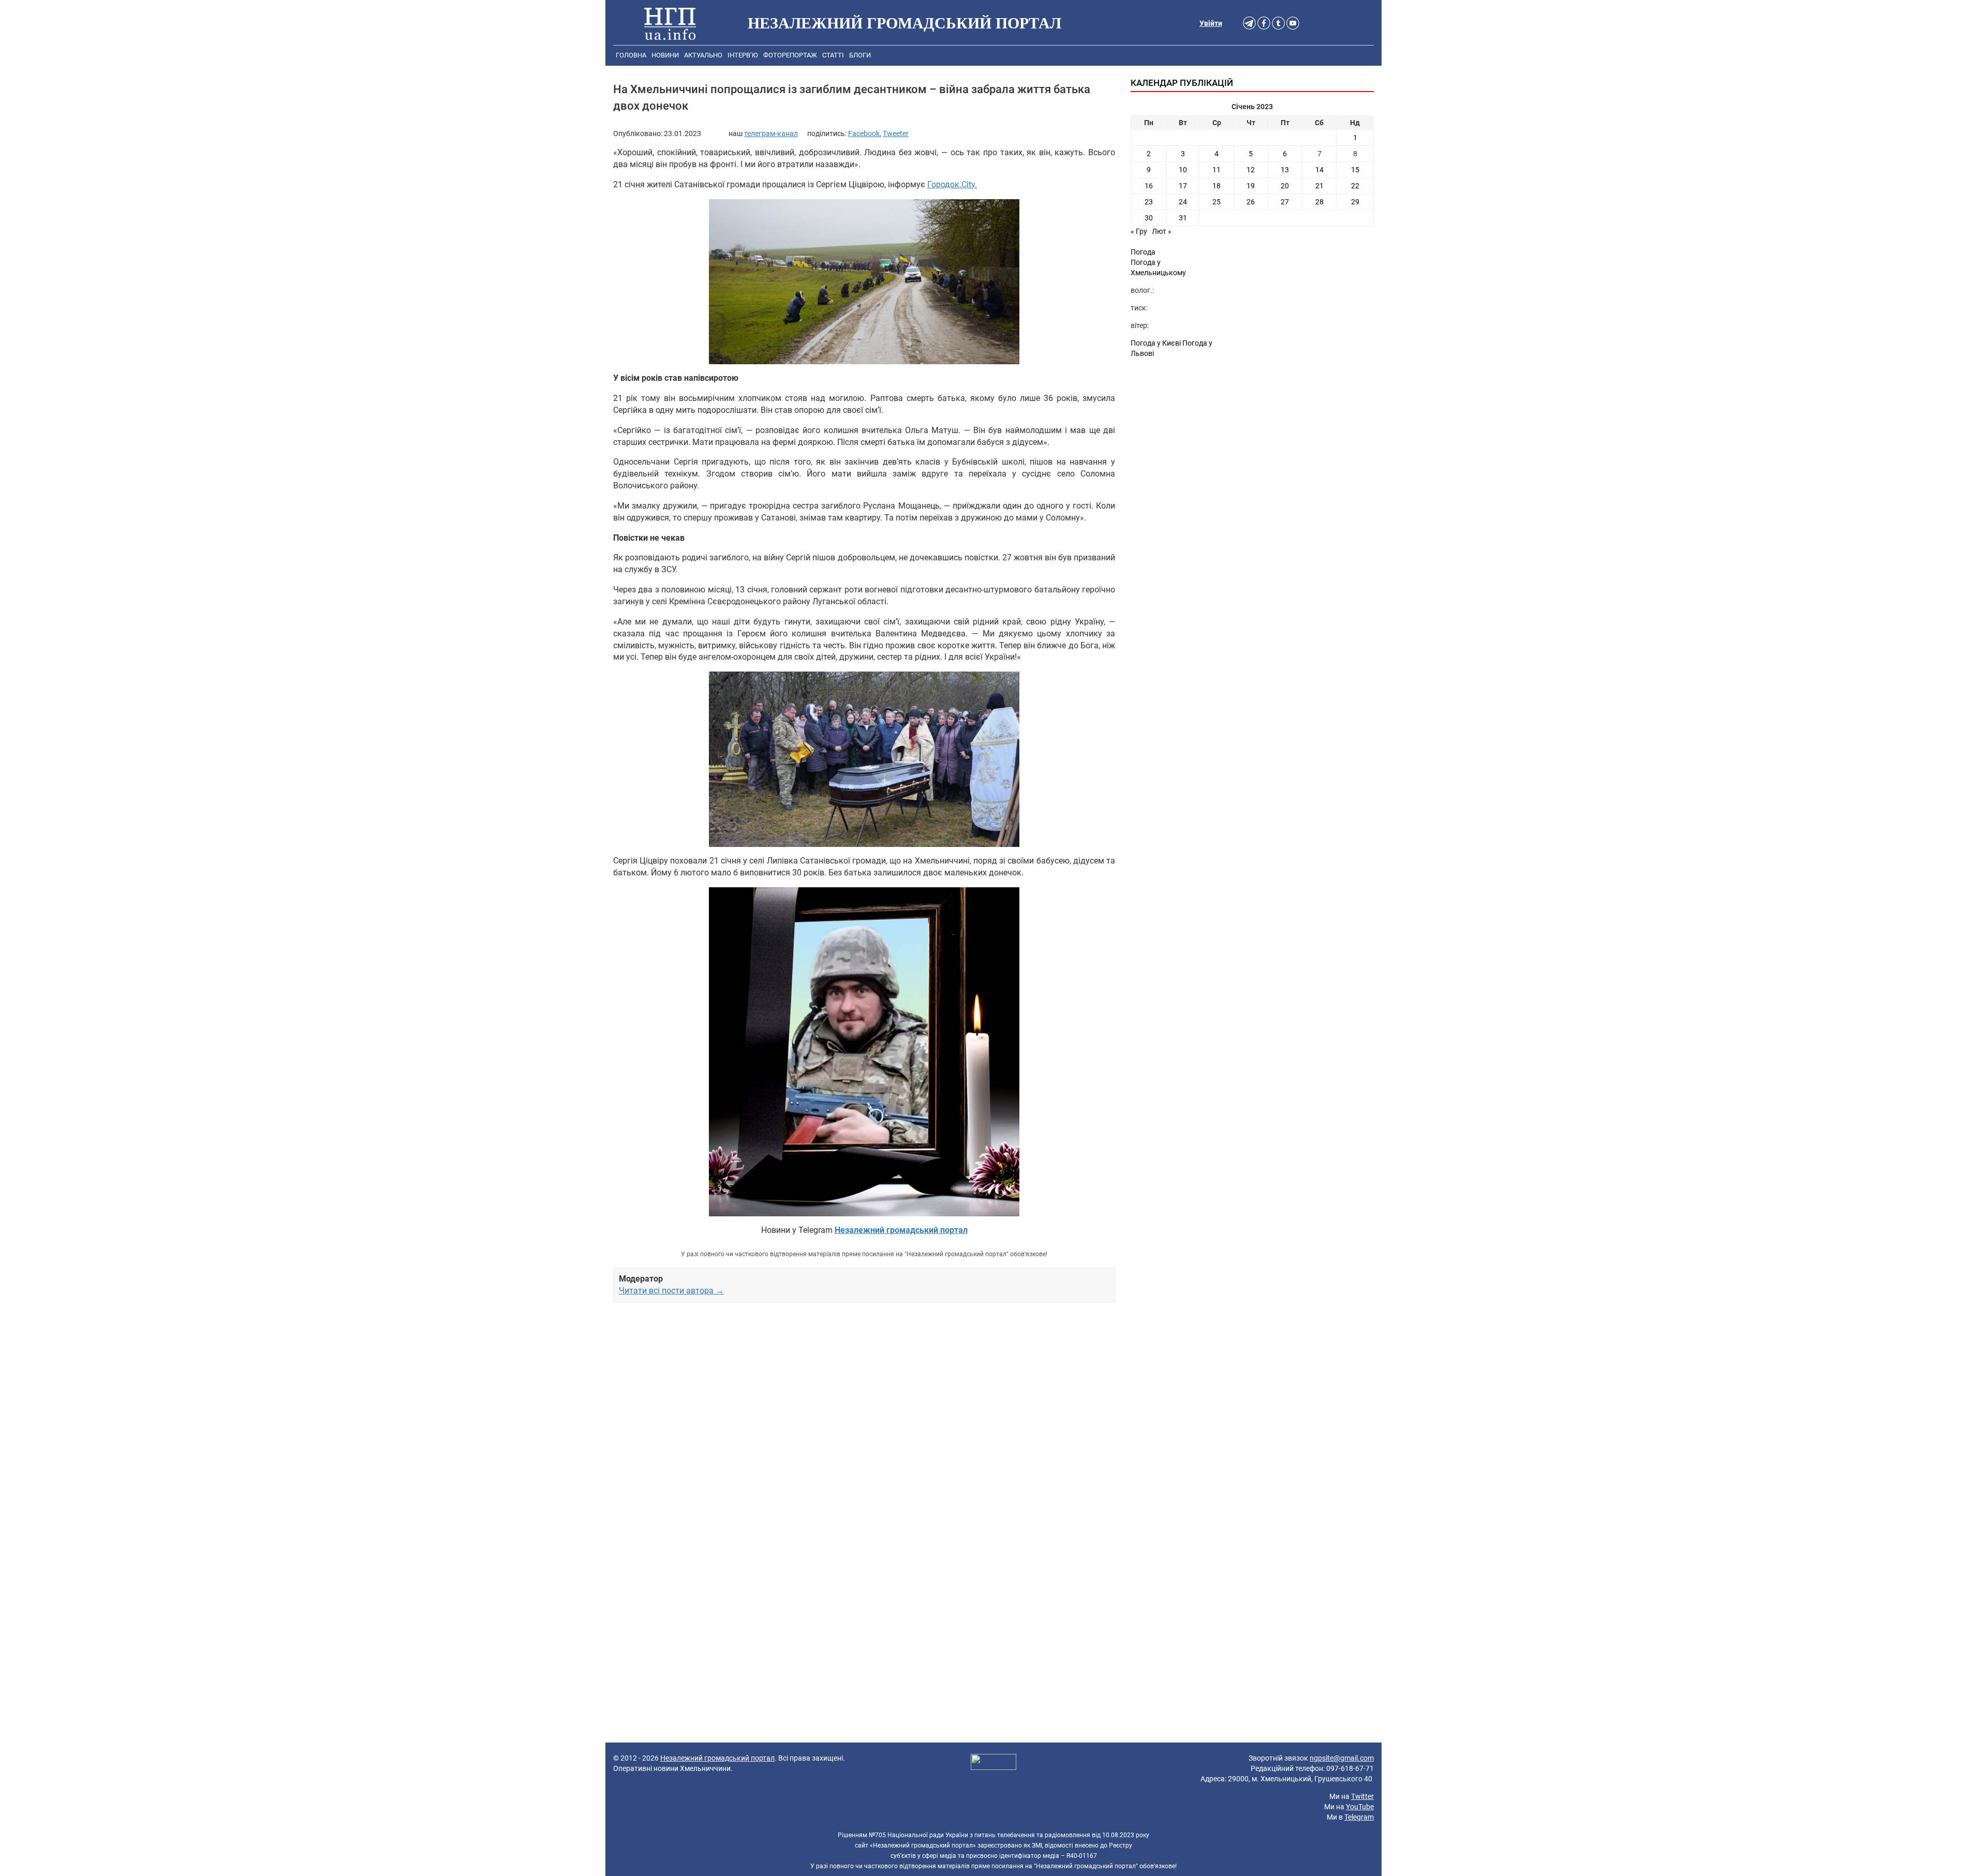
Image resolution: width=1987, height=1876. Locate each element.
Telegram (1359, 1817)
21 (1319, 186)
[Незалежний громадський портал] (670, 23)
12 (1251, 170)
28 (1319, 202)
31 (1183, 218)
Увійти (1211, 23)
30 (1149, 218)
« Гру (1139, 231)
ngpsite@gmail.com (1342, 1758)
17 (1183, 186)
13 (1285, 170)
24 (1183, 202)
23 (1149, 202)
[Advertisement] (864, 1430)
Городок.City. (952, 184)
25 (1217, 202)
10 (1183, 170)
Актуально (703, 55)
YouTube (1360, 1807)
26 (1251, 202)
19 (1251, 186)
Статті (833, 55)
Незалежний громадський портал (717, 1758)
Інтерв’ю (743, 55)
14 (1319, 170)
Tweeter (896, 133)
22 (1355, 186)
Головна (631, 55)
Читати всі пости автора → (671, 1291)
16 (1149, 186)
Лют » (1162, 231)
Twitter (1362, 1796)
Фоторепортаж (790, 55)
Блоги (860, 55)
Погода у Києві (1156, 343)
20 (1285, 186)
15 (1355, 170)
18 (1217, 186)
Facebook (864, 133)
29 (1355, 202)
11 (1217, 170)
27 (1285, 202)
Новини (665, 55)
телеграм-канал (771, 133)
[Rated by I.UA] (993, 1763)
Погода (1143, 252)
